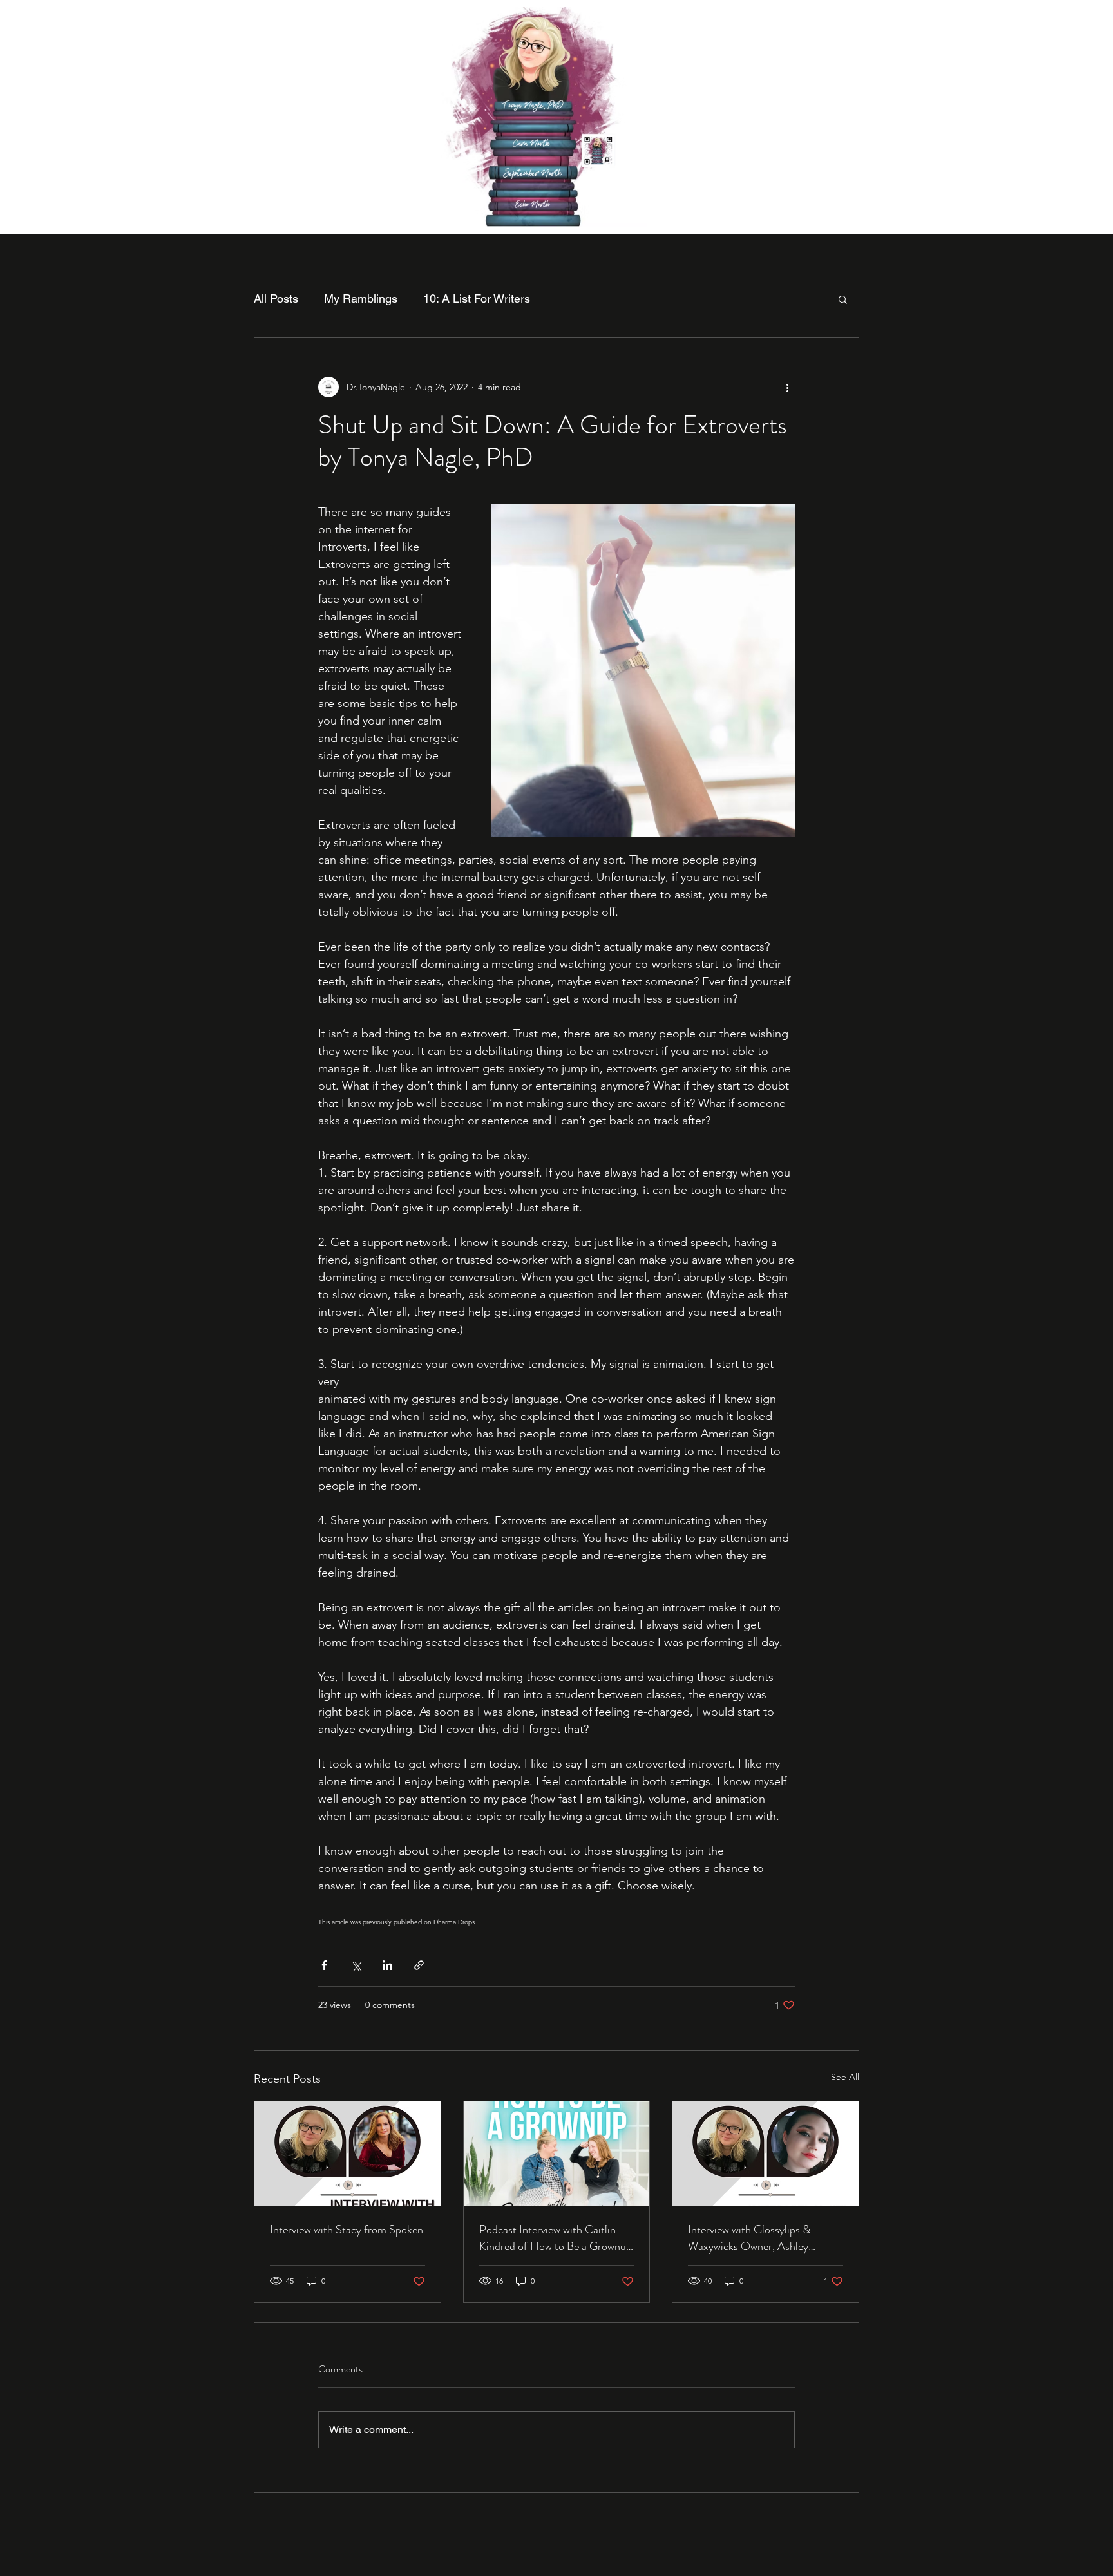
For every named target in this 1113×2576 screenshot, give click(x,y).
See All (845, 2077)
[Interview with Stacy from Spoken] (347, 2154)
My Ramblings (361, 298)
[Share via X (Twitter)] (356, 1965)
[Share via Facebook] (324, 1965)
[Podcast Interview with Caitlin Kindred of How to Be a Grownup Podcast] (557, 2154)
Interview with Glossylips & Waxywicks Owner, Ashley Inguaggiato (749, 2238)
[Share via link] (419, 1965)
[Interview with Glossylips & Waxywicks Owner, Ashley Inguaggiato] (766, 2154)
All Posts (276, 298)
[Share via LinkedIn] (387, 1965)
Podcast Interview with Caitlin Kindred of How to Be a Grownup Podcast (556, 2238)
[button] (843, 299)
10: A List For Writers (477, 298)
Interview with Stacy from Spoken (347, 2230)
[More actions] (787, 387)
